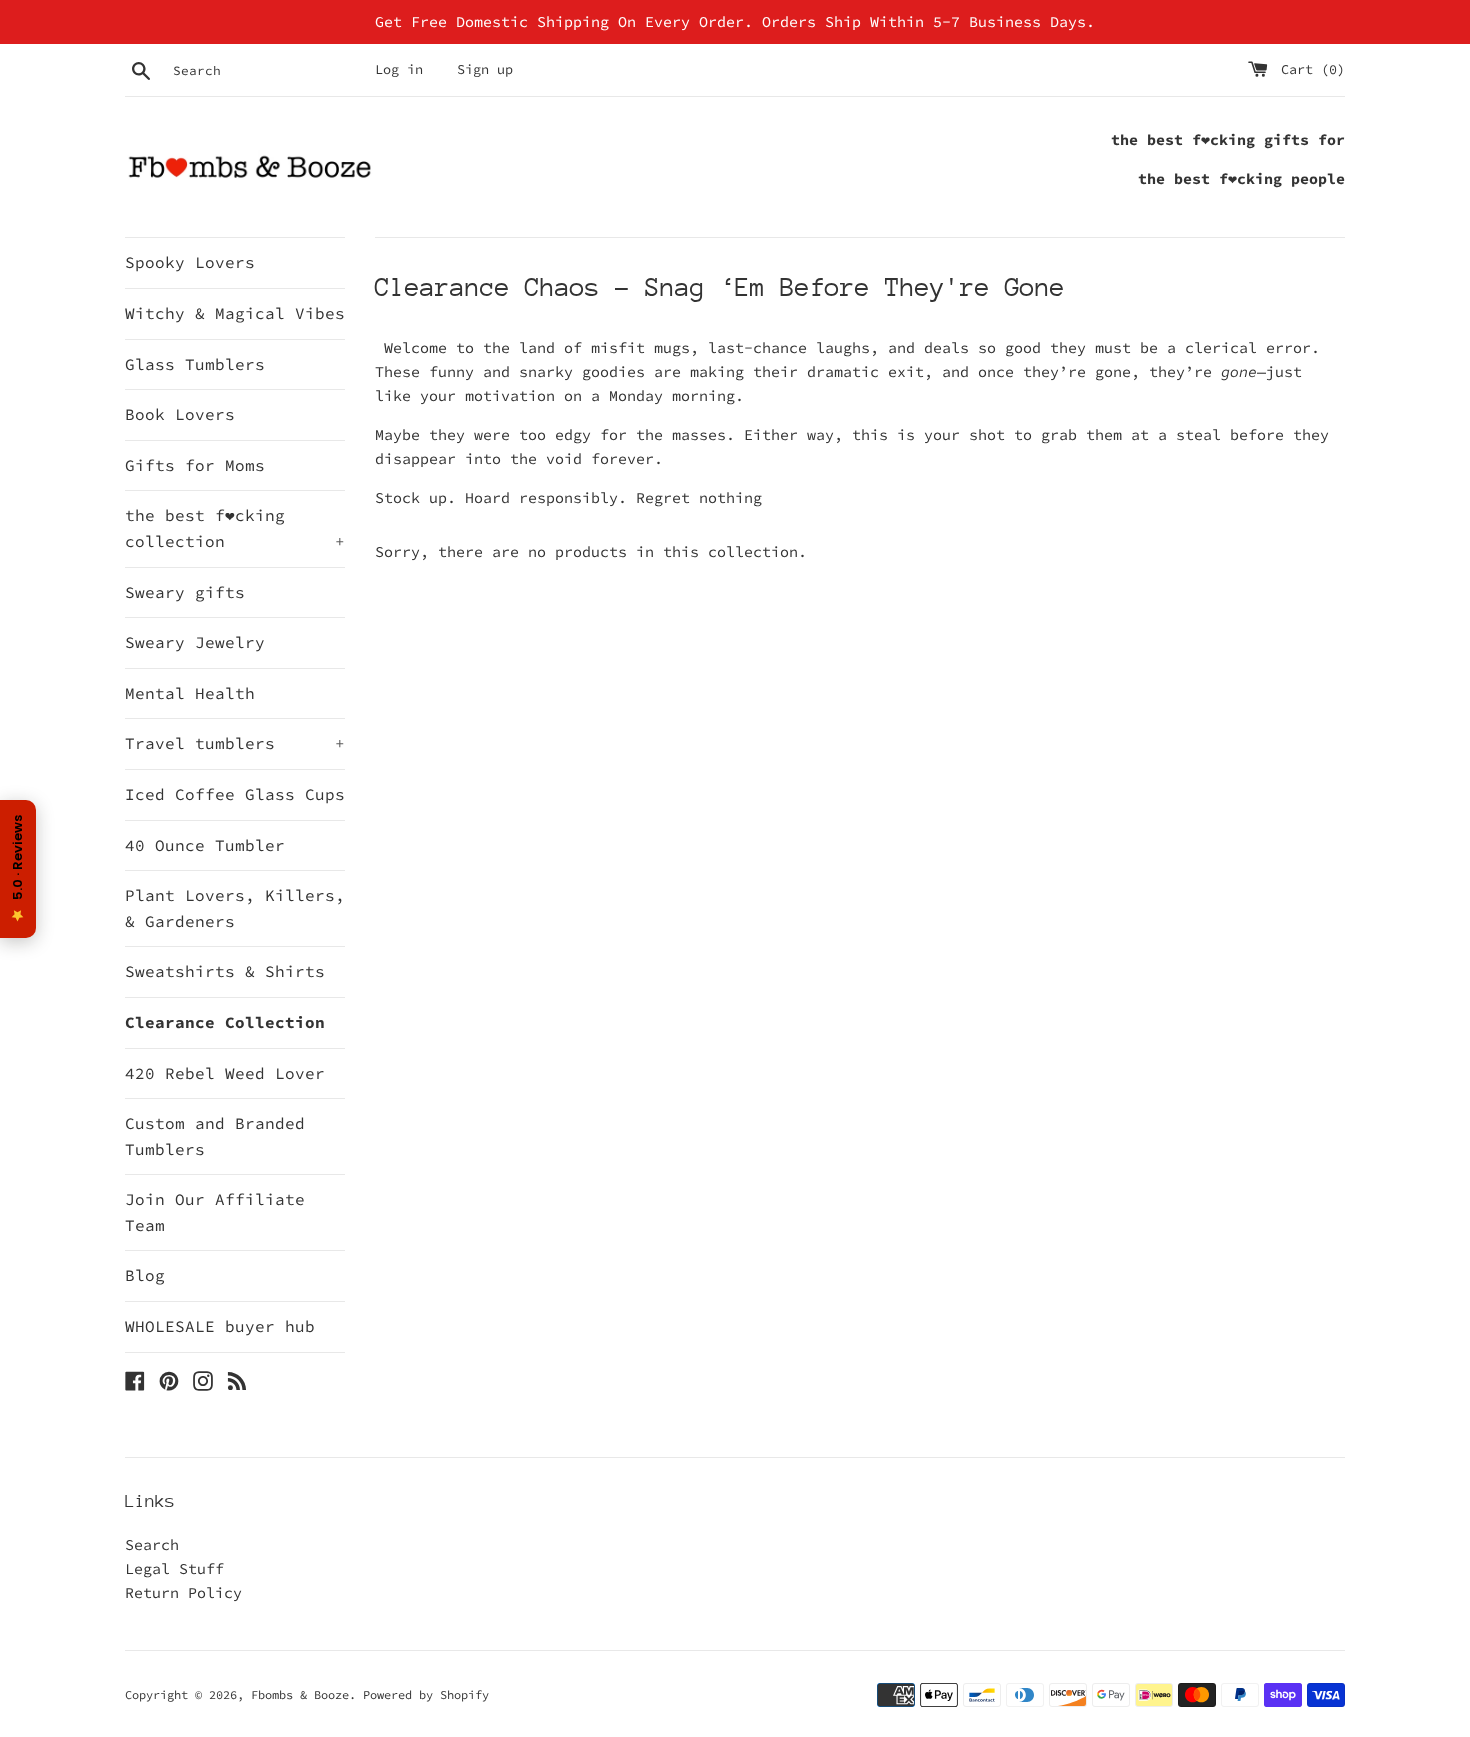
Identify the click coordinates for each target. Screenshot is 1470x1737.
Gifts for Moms (195, 465)
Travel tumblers (235, 743)
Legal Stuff (174, 1568)
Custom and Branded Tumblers (215, 1136)
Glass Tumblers (195, 364)
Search (152, 1544)
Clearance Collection (225, 1022)
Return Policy (183, 1592)
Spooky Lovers (190, 262)
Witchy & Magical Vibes (235, 313)
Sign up (485, 69)
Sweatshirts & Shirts (225, 971)
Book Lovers (180, 414)
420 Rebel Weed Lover (225, 1073)
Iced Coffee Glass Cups (235, 794)
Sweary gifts (185, 592)
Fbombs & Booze (300, 1694)
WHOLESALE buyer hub (220, 1326)
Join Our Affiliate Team (215, 1212)
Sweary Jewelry (195, 642)
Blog (145, 1275)
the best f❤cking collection (235, 528)
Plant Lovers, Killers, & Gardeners (235, 908)
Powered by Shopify (426, 1694)
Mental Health (190, 693)
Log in (399, 69)
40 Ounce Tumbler (205, 845)
